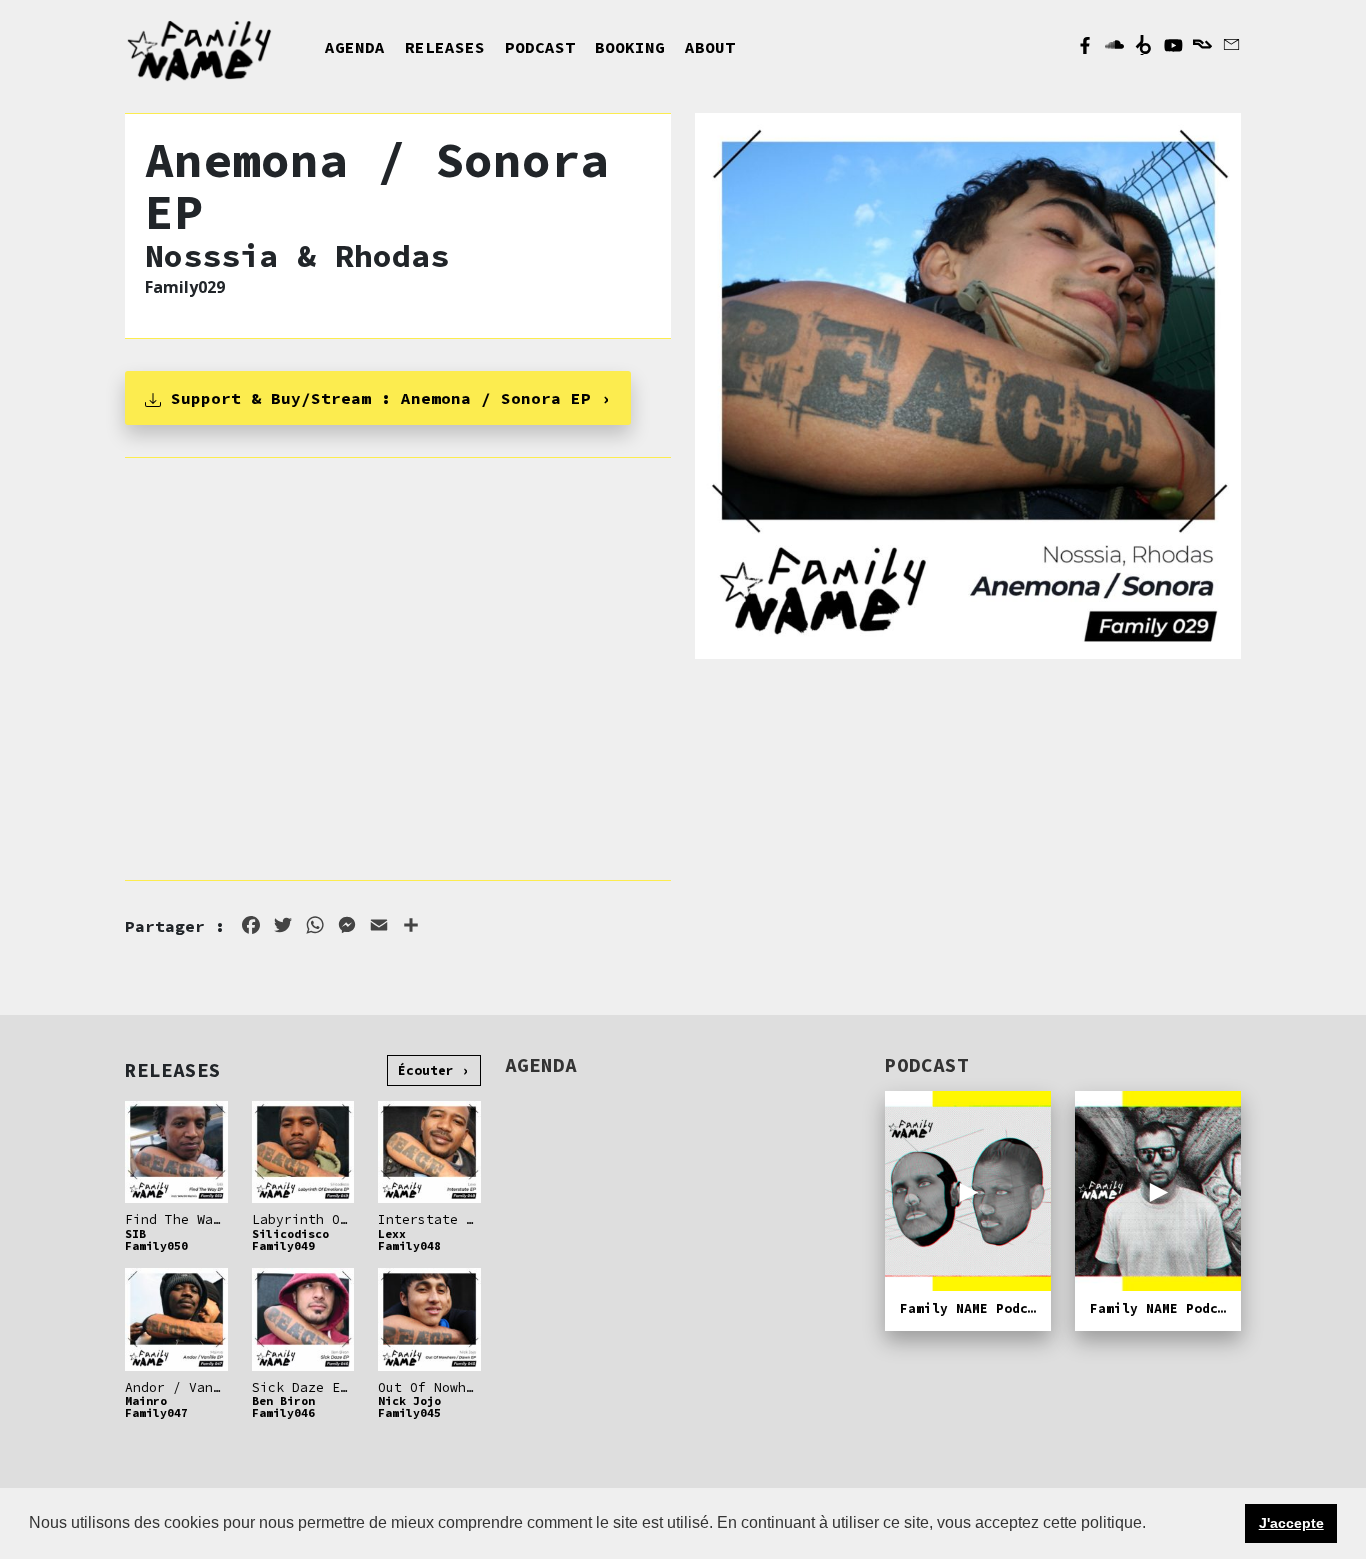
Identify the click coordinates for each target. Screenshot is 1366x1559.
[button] (1153, 1525)
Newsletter (1231, 44)
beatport (1143, 44)
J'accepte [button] (1291, 1523)
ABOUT (710, 47)
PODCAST (540, 47)
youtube (1172, 44)
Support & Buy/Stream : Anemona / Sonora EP (376, 398)
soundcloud (1114, 44)
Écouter (426, 1070)
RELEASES (445, 47)
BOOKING (630, 47)
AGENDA (355, 47)
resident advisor (1202, 45)
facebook (1085, 44)
